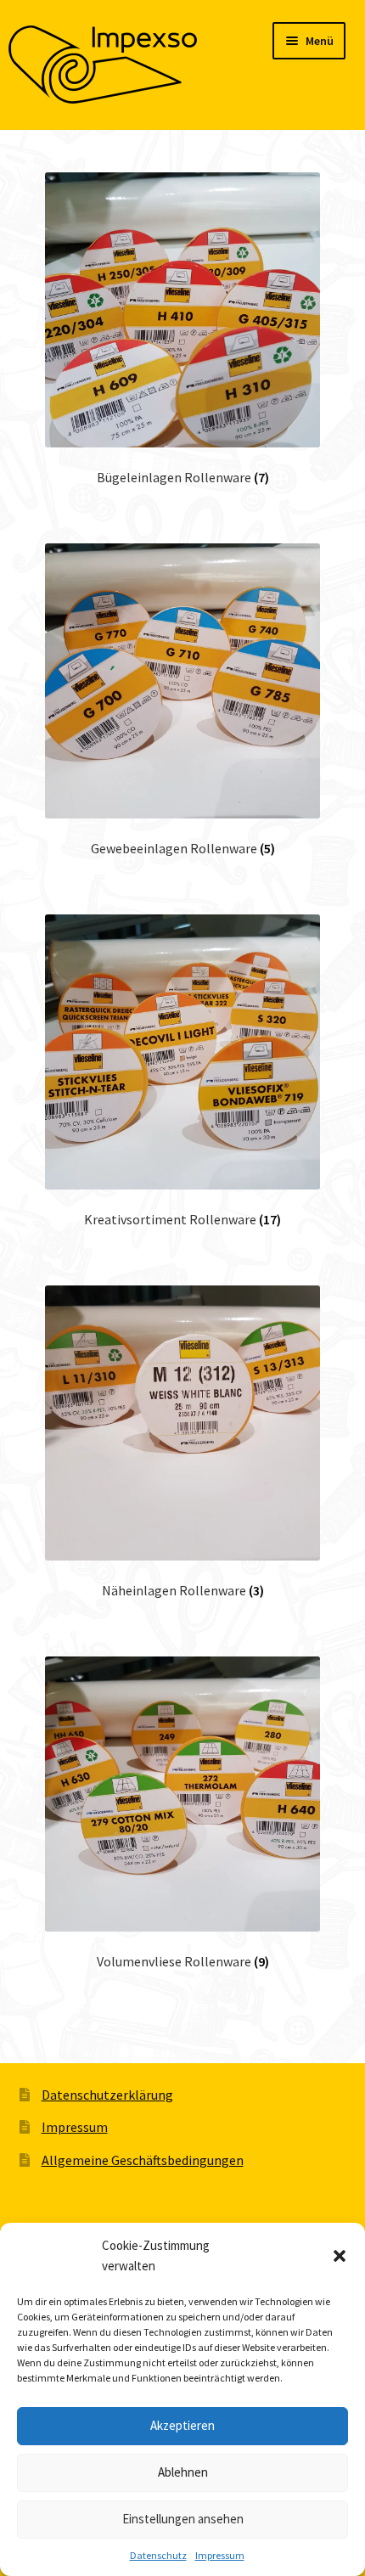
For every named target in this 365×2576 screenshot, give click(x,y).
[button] (340, 2256)
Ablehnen (183, 2472)
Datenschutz (158, 2555)
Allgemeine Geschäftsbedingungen (143, 2160)
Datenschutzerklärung (107, 2095)
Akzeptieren (182, 2425)
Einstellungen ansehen (183, 2519)
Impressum (220, 2555)
